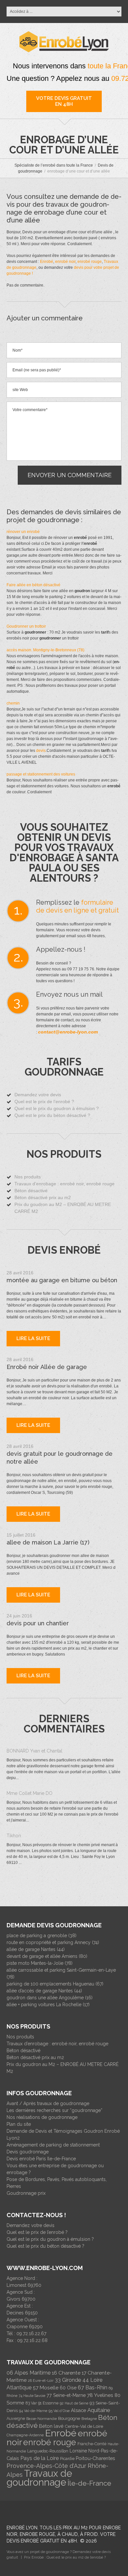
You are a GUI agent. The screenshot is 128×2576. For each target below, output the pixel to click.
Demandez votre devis (38, 1095)
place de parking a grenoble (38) (42, 1936)
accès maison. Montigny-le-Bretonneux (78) (45, 650)
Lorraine (78, 2451)
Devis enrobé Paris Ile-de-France (41, 2159)
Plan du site (19, 2124)
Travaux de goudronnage (39, 2478)
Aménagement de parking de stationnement (53, 2145)
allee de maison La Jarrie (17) (48, 1542)
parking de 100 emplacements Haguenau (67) (55, 1984)
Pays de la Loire (40, 2458)
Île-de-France (89, 2483)
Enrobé (47, 262)
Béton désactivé (31, 1191)
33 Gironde (68, 2380)
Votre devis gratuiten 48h (64, 101)
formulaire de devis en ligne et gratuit (77, 906)
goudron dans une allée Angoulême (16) (50, 1998)
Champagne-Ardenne (25, 2435)
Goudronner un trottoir (26, 626)
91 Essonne (48, 2403)
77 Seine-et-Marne (66, 2395)
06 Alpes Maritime (29, 2373)
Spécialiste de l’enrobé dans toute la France (54, 165)
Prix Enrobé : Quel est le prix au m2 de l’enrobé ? (65, 2557)
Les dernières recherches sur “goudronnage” (54, 2110)
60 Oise (68, 2388)
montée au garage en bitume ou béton (62, 1280)
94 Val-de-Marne (33, 2411)
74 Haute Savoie (32, 2396)
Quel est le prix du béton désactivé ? (52, 1115)
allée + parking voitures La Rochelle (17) (48, 2005)
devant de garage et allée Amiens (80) (47, 1956)
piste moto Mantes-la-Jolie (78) (40, 1963)
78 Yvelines (100, 2395)
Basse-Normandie (42, 2419)
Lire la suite (33, 1338)
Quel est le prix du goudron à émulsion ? (57, 1108)
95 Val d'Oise (59, 2411)
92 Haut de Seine (74, 2403)
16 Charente (66, 2373)
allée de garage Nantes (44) (36, 1949)
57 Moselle (46, 2388)
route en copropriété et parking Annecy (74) (53, 1942)
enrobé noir (65, 262)
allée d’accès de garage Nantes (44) (44, 1991)
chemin (13, 703)
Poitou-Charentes (95, 2458)
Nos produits (28, 1177)
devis (41, 751)
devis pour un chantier (38, 1623)
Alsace (78, 2410)
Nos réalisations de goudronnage (42, 2117)
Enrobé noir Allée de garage (47, 1367)
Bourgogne (69, 2418)
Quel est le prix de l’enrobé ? (44, 1102)
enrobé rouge (90, 262)
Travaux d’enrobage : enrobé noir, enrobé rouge (64, 1184)
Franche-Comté (92, 2444)
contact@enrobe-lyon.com (68, 1032)
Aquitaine (99, 2410)
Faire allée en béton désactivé (33, 585)
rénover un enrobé (23, 532)
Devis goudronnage (28, 2152)
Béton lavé (51, 2426)
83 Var (31, 2403)
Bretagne (89, 2419)
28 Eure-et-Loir (41, 2380)
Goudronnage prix (26, 2193)
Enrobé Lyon (22, 2528)
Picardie (67, 2459)
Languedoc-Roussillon (48, 2451)
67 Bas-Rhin (93, 2388)
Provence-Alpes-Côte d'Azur (46, 2466)
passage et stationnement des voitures (41, 774)
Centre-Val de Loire (84, 2426)
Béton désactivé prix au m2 (43, 1197)
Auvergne (16, 2419)
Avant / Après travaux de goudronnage (48, 2103)
